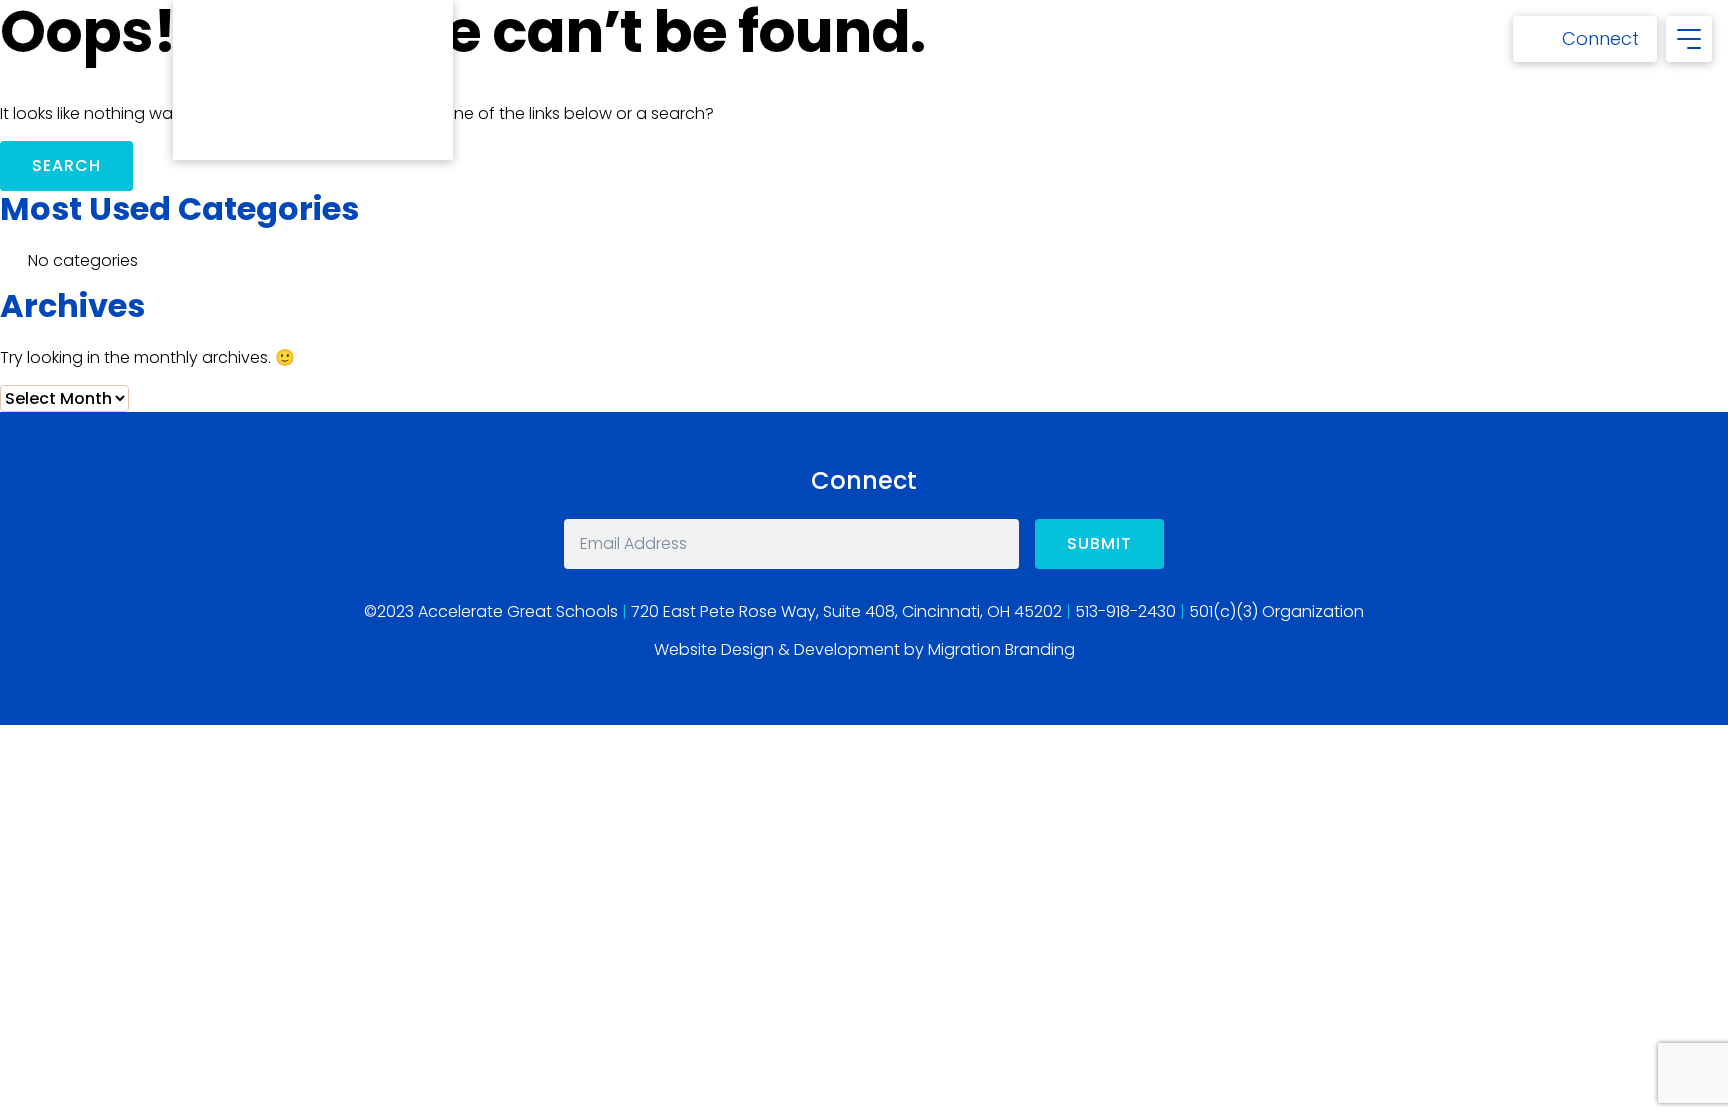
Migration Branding (1001, 649)
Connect (1600, 38)
